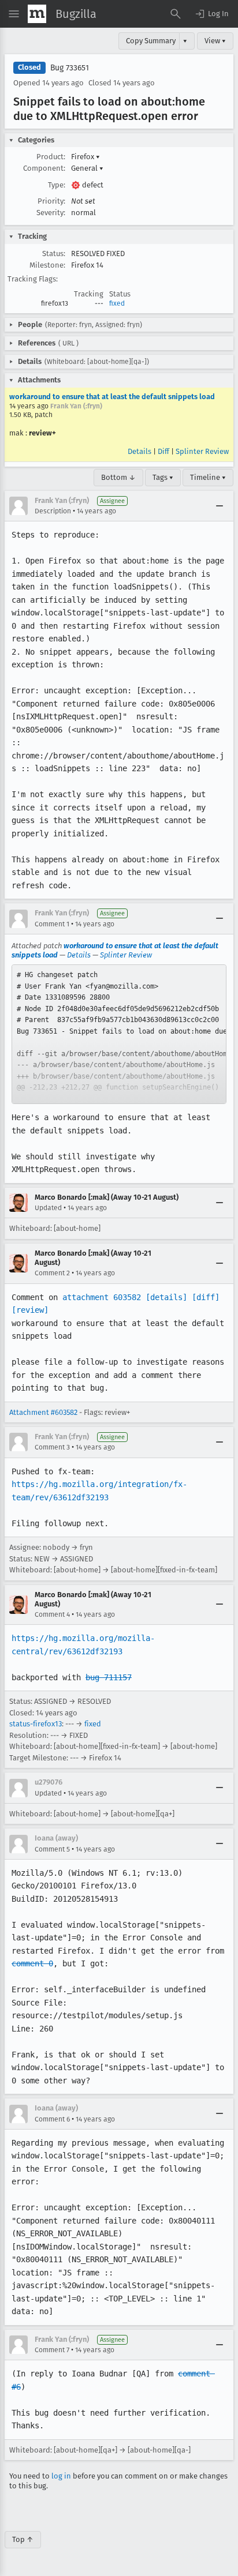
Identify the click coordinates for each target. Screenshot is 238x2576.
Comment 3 (52, 1447)
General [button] (87, 168)
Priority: (51, 201)
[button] (211, 14)
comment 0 (32, 1963)
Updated (48, 1208)
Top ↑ (23, 2539)
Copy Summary (151, 41)
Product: (51, 157)
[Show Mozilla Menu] (37, 14)
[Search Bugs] (176, 14)
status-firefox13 (36, 1724)
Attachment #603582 (43, 1412)
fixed (117, 303)
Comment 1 (52, 924)
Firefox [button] (85, 157)
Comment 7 (52, 2350)
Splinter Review (202, 451)
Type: (57, 185)
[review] (30, 1310)
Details (140, 451)
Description (53, 511)
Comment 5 (52, 1849)
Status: (54, 254)
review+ (42, 433)
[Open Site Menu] (14, 14)
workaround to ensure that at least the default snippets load (112, 397)
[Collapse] (220, 506)
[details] (166, 1297)
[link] (119, 1034)
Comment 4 (52, 1614)
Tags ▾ (163, 477)
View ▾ (215, 41)
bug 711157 (109, 1677)
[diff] (206, 1297)
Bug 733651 (70, 68)
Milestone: (47, 265)
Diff (163, 451)
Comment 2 (52, 1273)
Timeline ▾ (208, 477)
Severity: (51, 213)
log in (61, 2476)
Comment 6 (52, 2119)
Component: (44, 168)
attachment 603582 (102, 1297)
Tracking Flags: (33, 279)
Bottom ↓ (118, 477)
